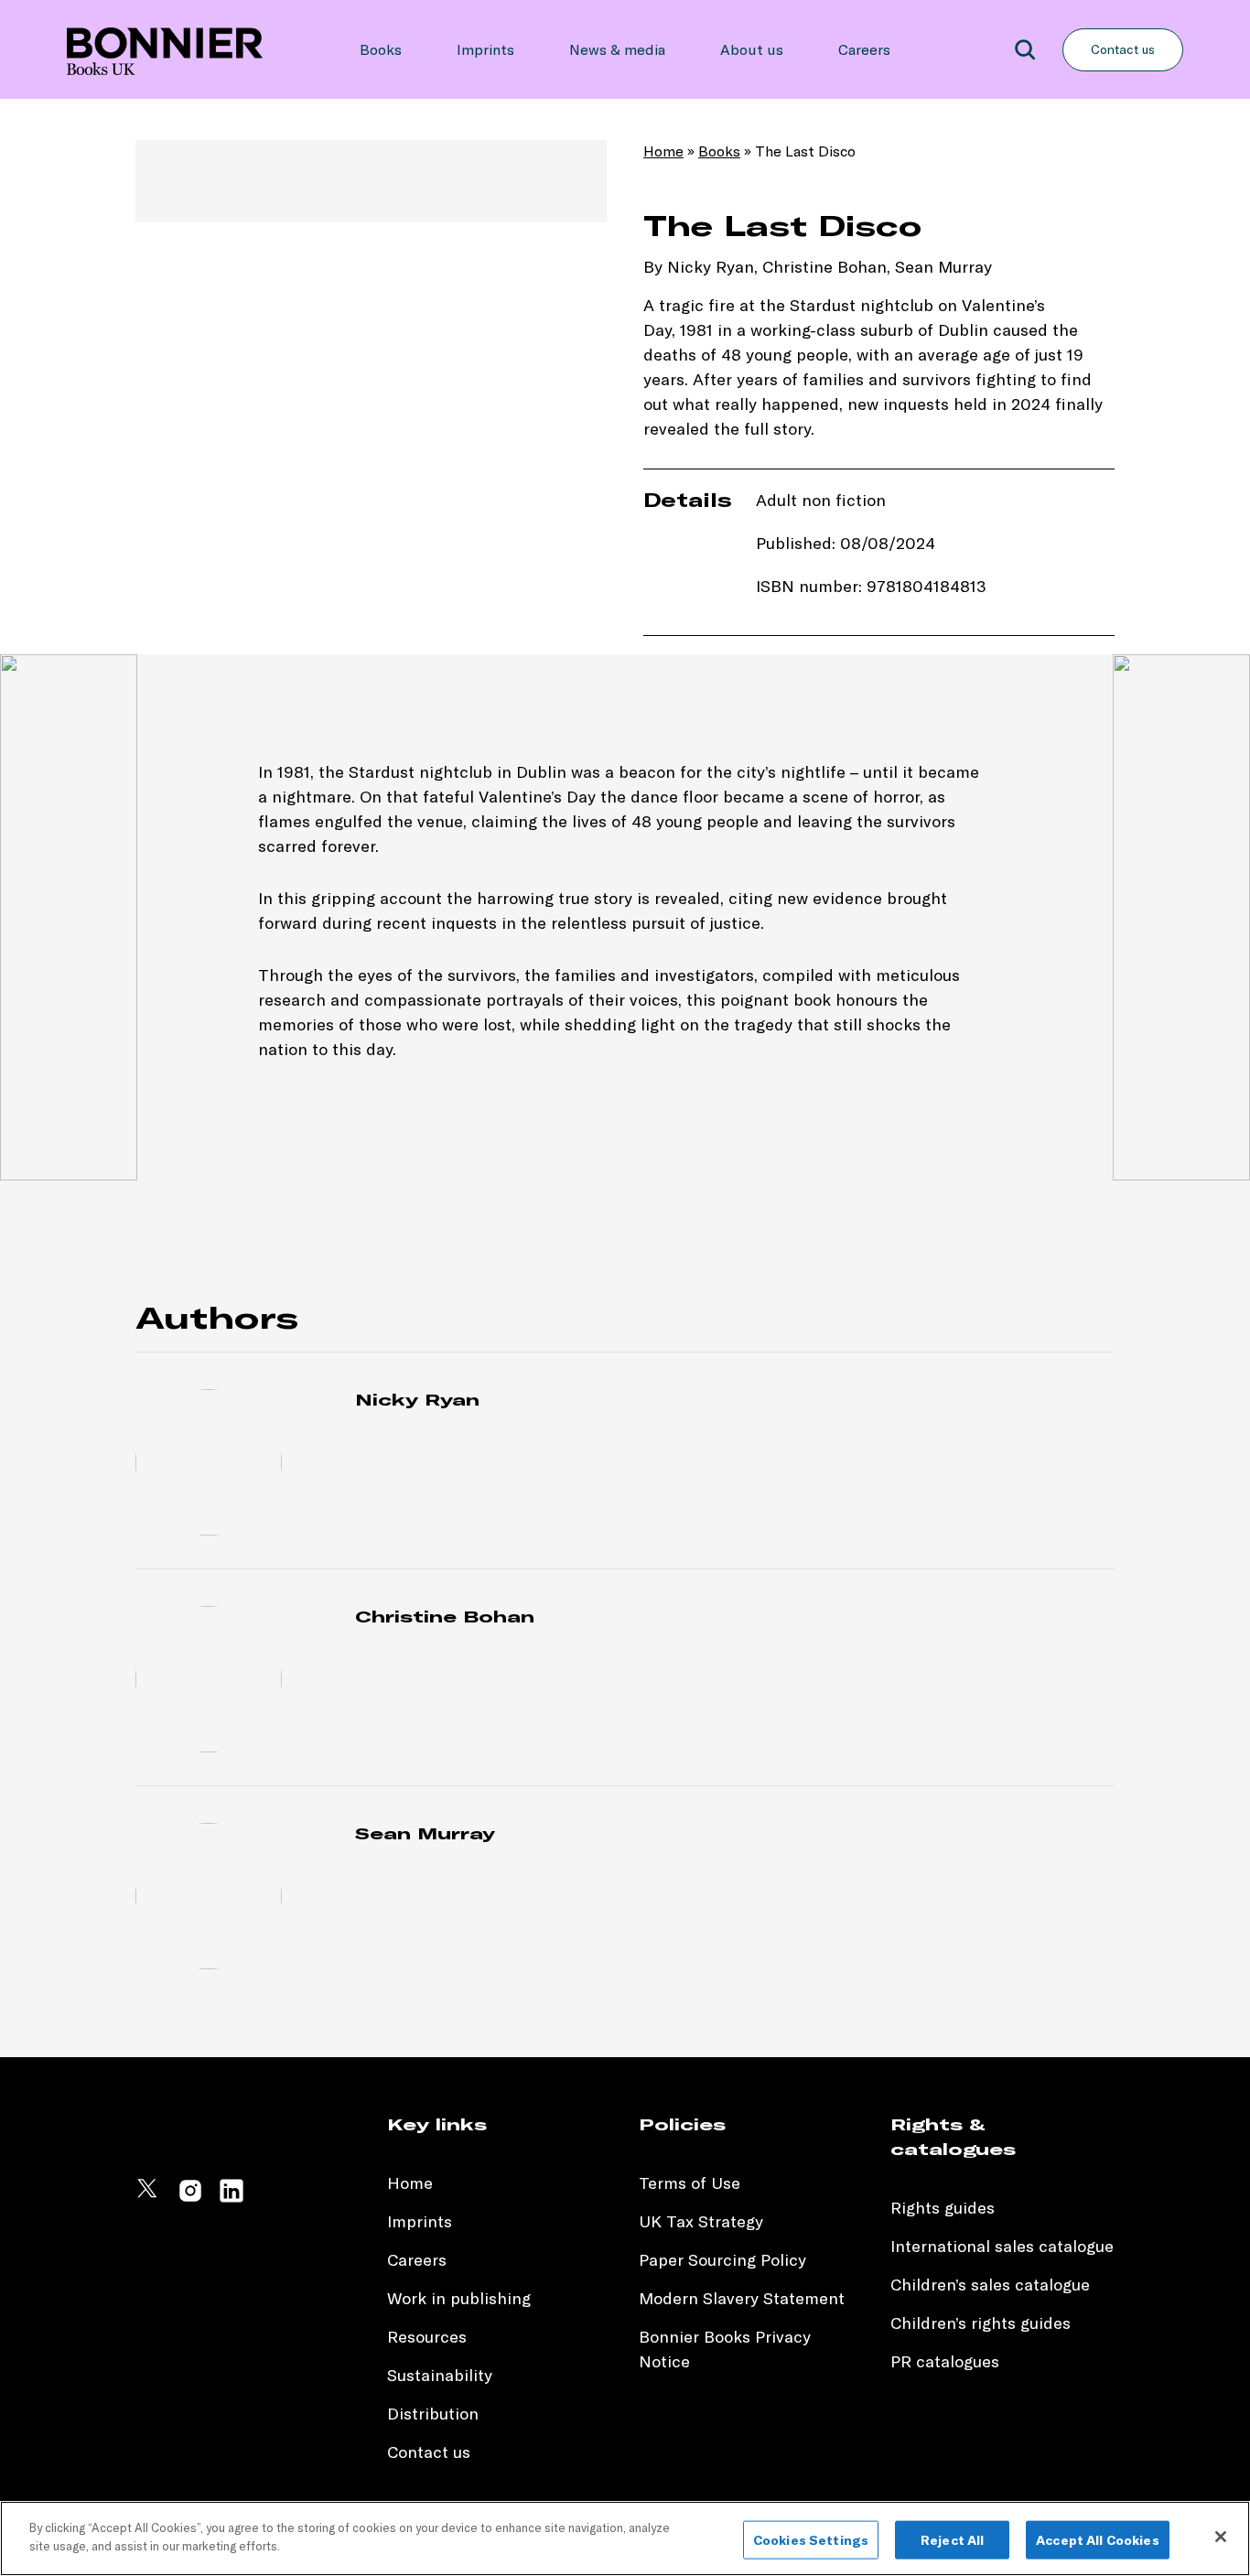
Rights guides (943, 2208)
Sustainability (442, 2375)
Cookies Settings (811, 2540)
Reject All (952, 2540)
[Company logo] (165, 49)
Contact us (1123, 49)
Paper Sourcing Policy (722, 2260)
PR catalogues (945, 2361)
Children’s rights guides (981, 2323)
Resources (427, 2337)
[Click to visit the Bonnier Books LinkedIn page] (232, 2199)
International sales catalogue (1002, 2246)
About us (752, 49)
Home (663, 151)
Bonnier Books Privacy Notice (725, 2349)
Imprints (485, 49)
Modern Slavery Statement (742, 2298)
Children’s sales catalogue (990, 2285)
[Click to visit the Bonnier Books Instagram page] (190, 2199)
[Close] (1221, 2537)
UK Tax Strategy (701, 2221)
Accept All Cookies (1098, 2540)
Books (381, 49)
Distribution (433, 2414)
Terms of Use (690, 2183)
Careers (864, 49)
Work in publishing (459, 2298)
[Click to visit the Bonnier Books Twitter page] (149, 2199)
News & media (617, 49)
